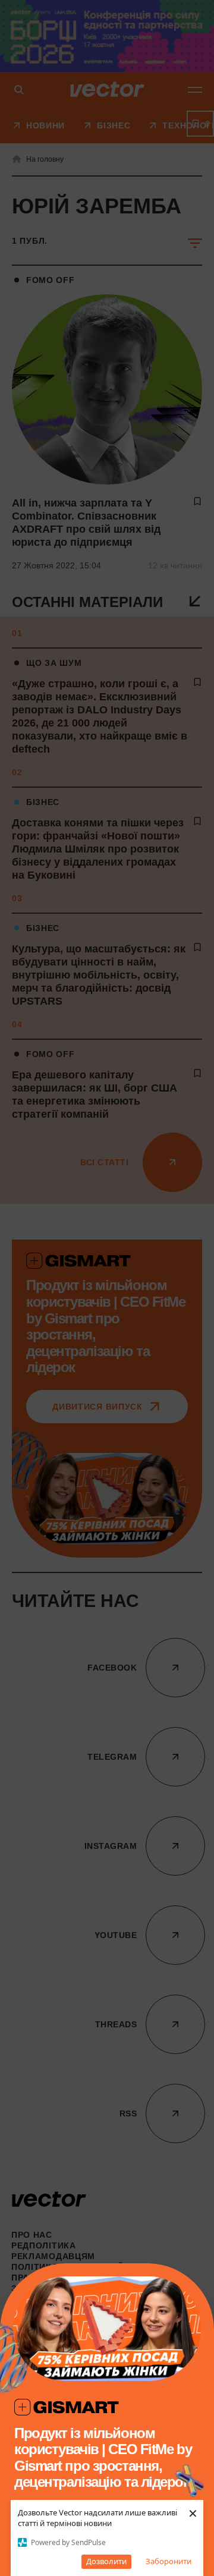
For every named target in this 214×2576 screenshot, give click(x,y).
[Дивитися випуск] (107, 2329)
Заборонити (169, 2561)
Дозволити (106, 2561)
